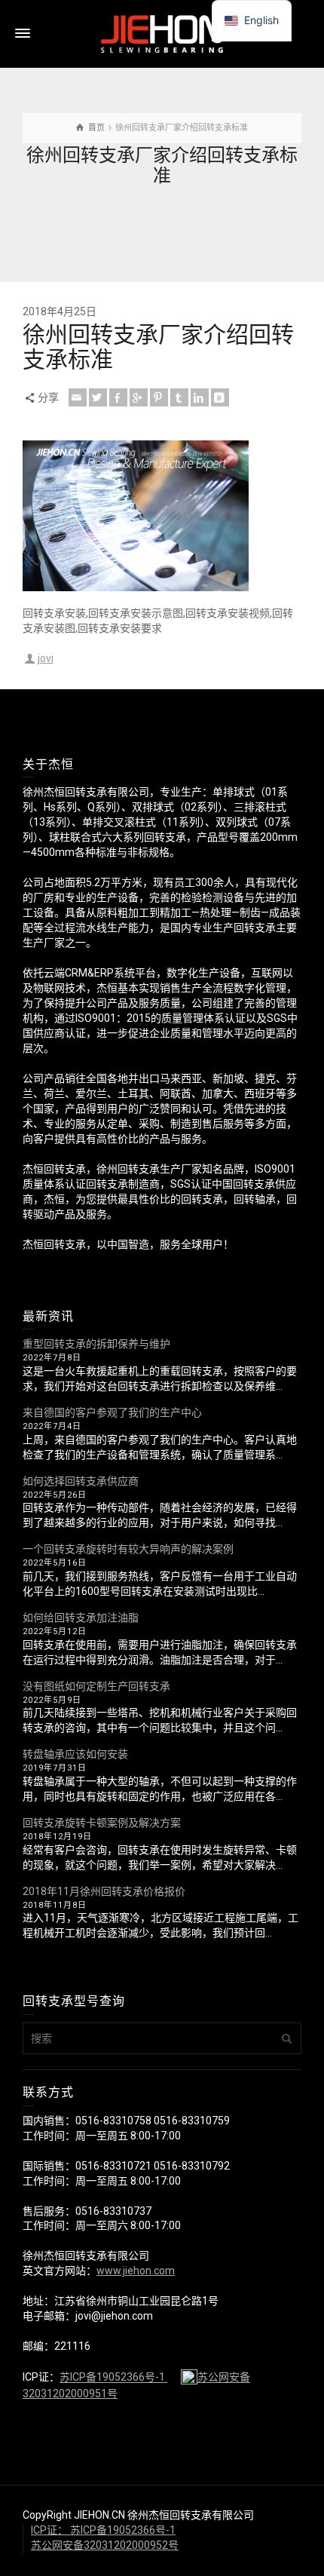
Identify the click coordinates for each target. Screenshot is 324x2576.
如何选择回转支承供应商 (81, 1481)
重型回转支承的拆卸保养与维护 (96, 1344)
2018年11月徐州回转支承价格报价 (104, 1891)
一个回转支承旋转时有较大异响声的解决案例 (128, 1549)
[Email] (78, 397)
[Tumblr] (179, 397)
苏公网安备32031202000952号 (105, 2545)
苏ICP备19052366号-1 (113, 2378)
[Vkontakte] (220, 397)
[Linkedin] (200, 397)
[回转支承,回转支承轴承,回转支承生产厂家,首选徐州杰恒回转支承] (162, 33)
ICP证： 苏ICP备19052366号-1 (103, 2530)
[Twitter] (98, 397)
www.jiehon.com (136, 2271)
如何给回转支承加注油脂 (81, 1618)
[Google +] (139, 397)
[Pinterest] (159, 397)
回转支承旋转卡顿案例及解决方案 (102, 1823)
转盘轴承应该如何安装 (75, 1754)
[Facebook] (118, 397)
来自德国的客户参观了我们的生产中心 (112, 1412)
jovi (46, 658)
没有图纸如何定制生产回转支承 (96, 1686)
